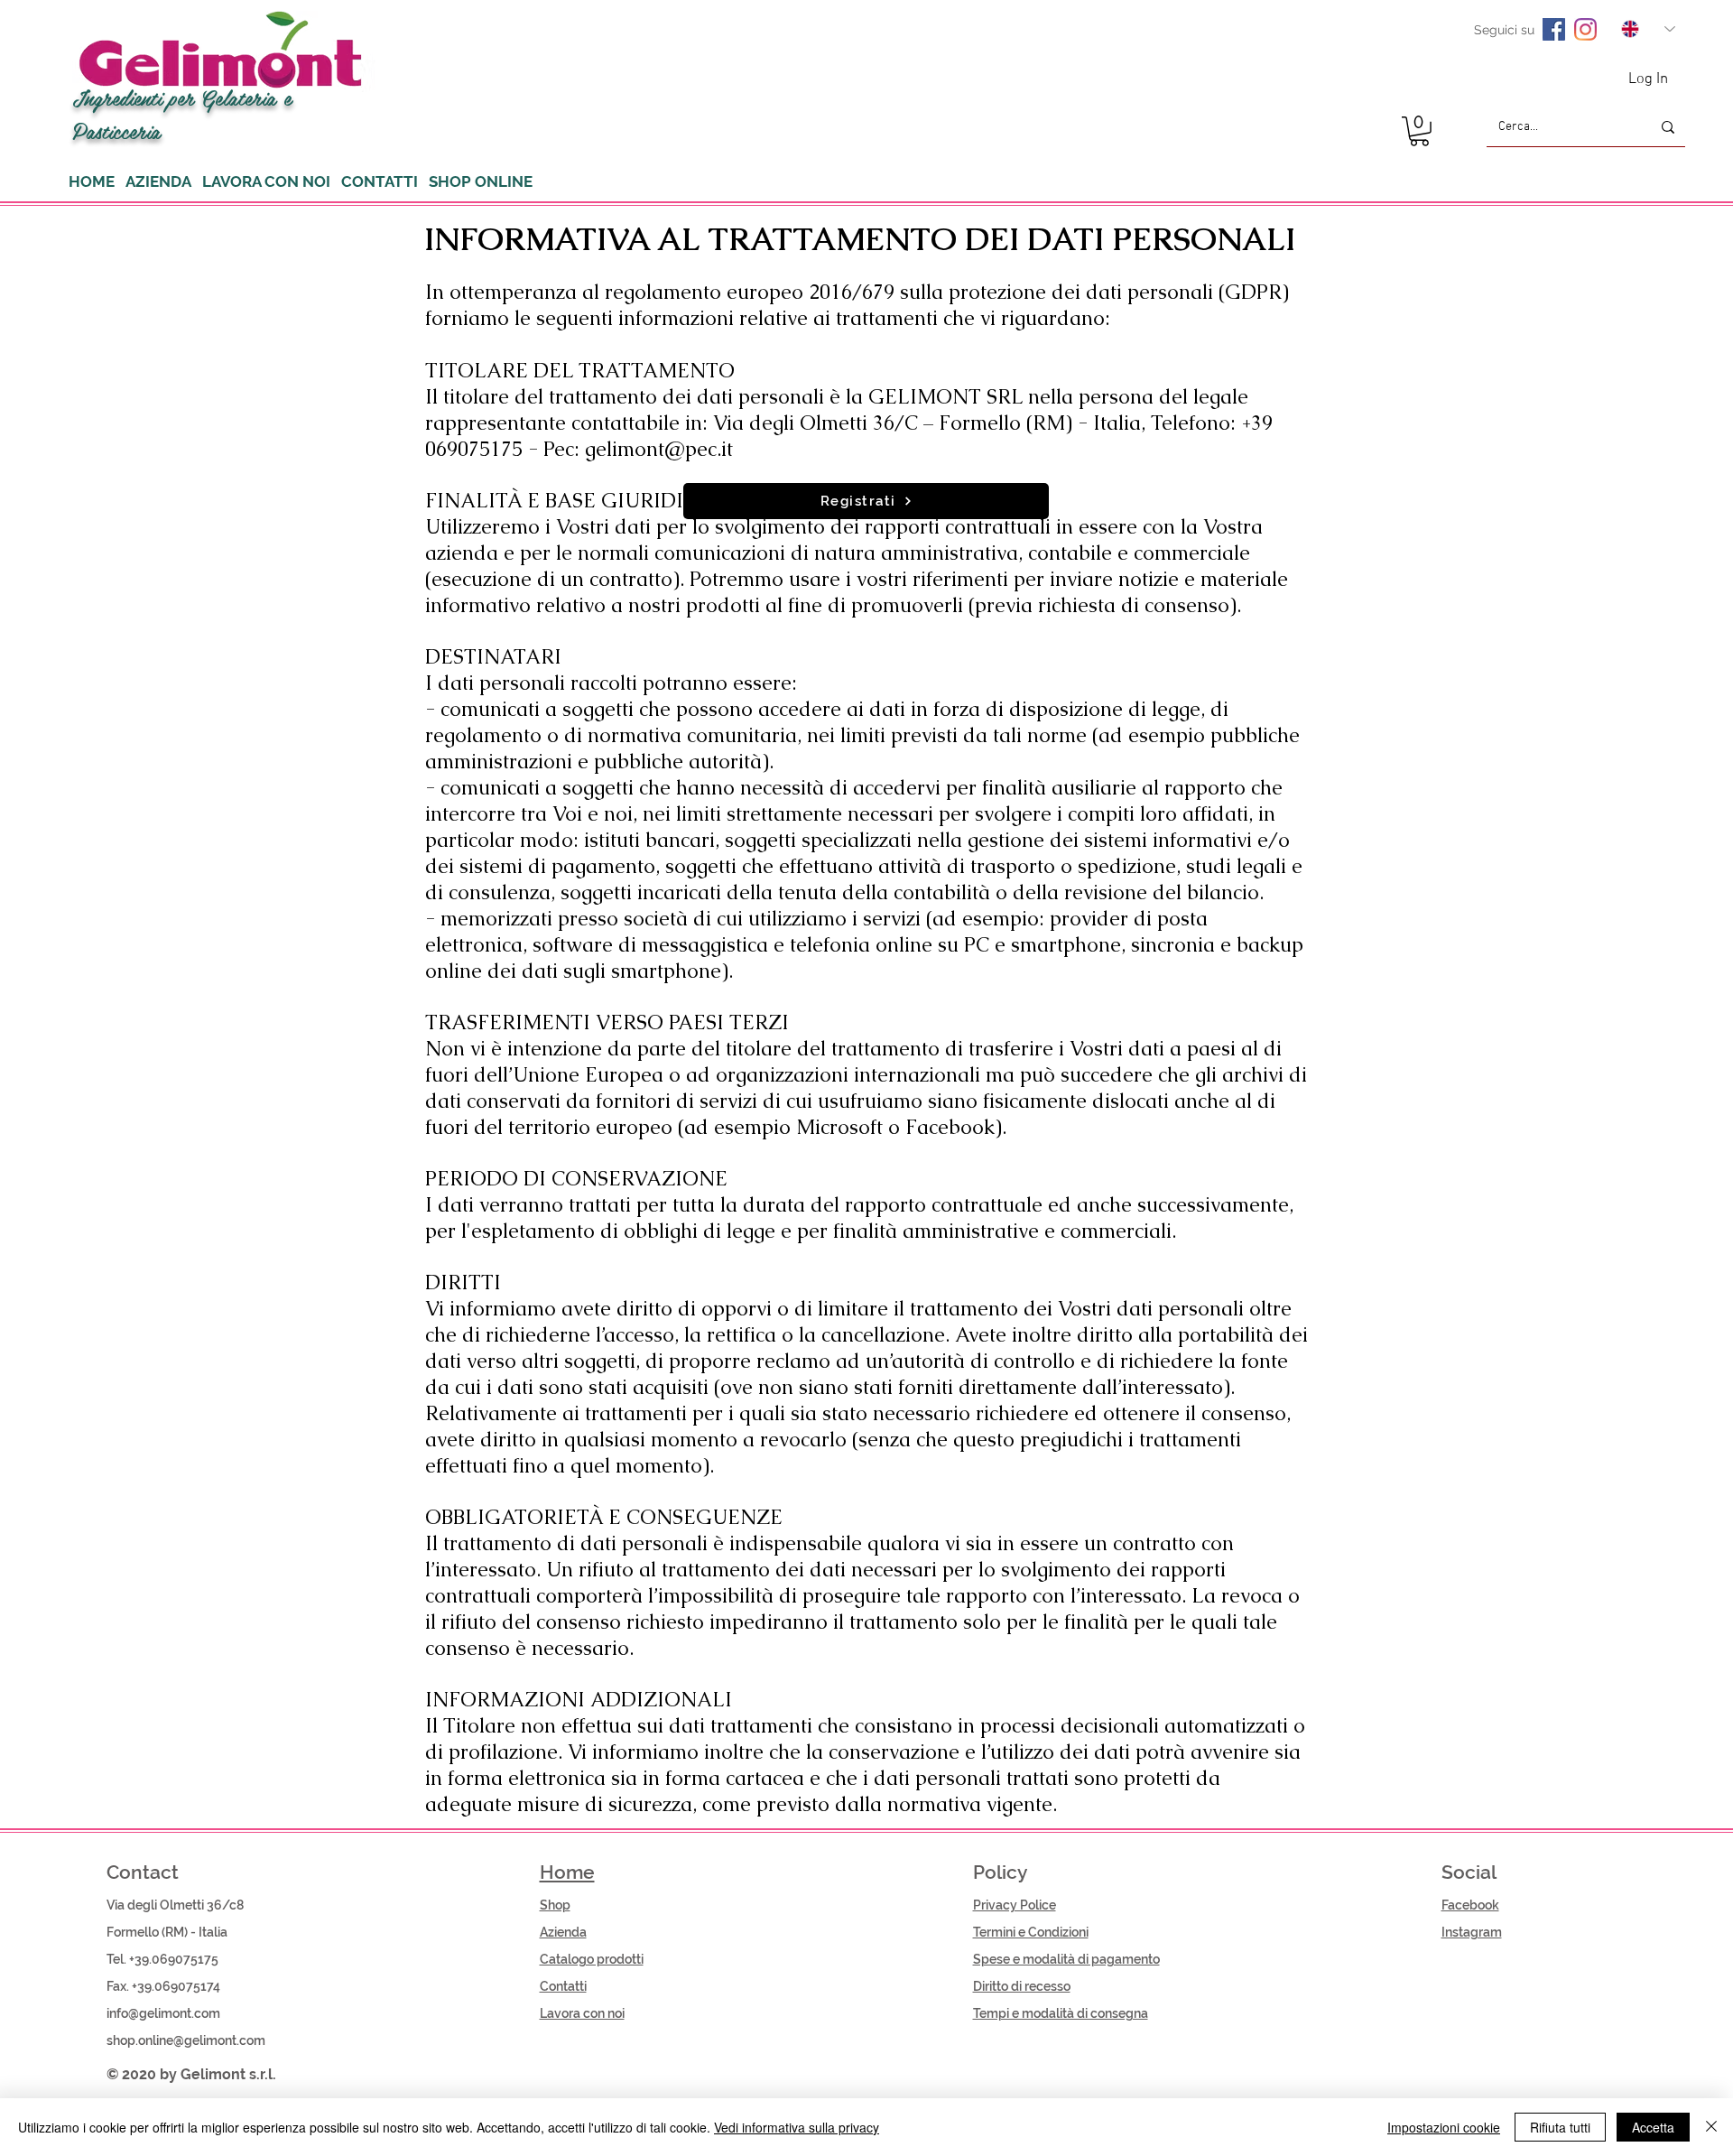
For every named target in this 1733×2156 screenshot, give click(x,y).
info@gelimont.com (163, 2013)
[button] (1419, 131)
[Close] (1711, 2127)
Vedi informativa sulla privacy (797, 2127)
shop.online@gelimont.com (186, 2040)
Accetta (1653, 2127)
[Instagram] (1585, 29)
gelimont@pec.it (659, 449)
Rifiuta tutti (1560, 2127)
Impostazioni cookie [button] (1444, 2127)
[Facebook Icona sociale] (1554, 29)
